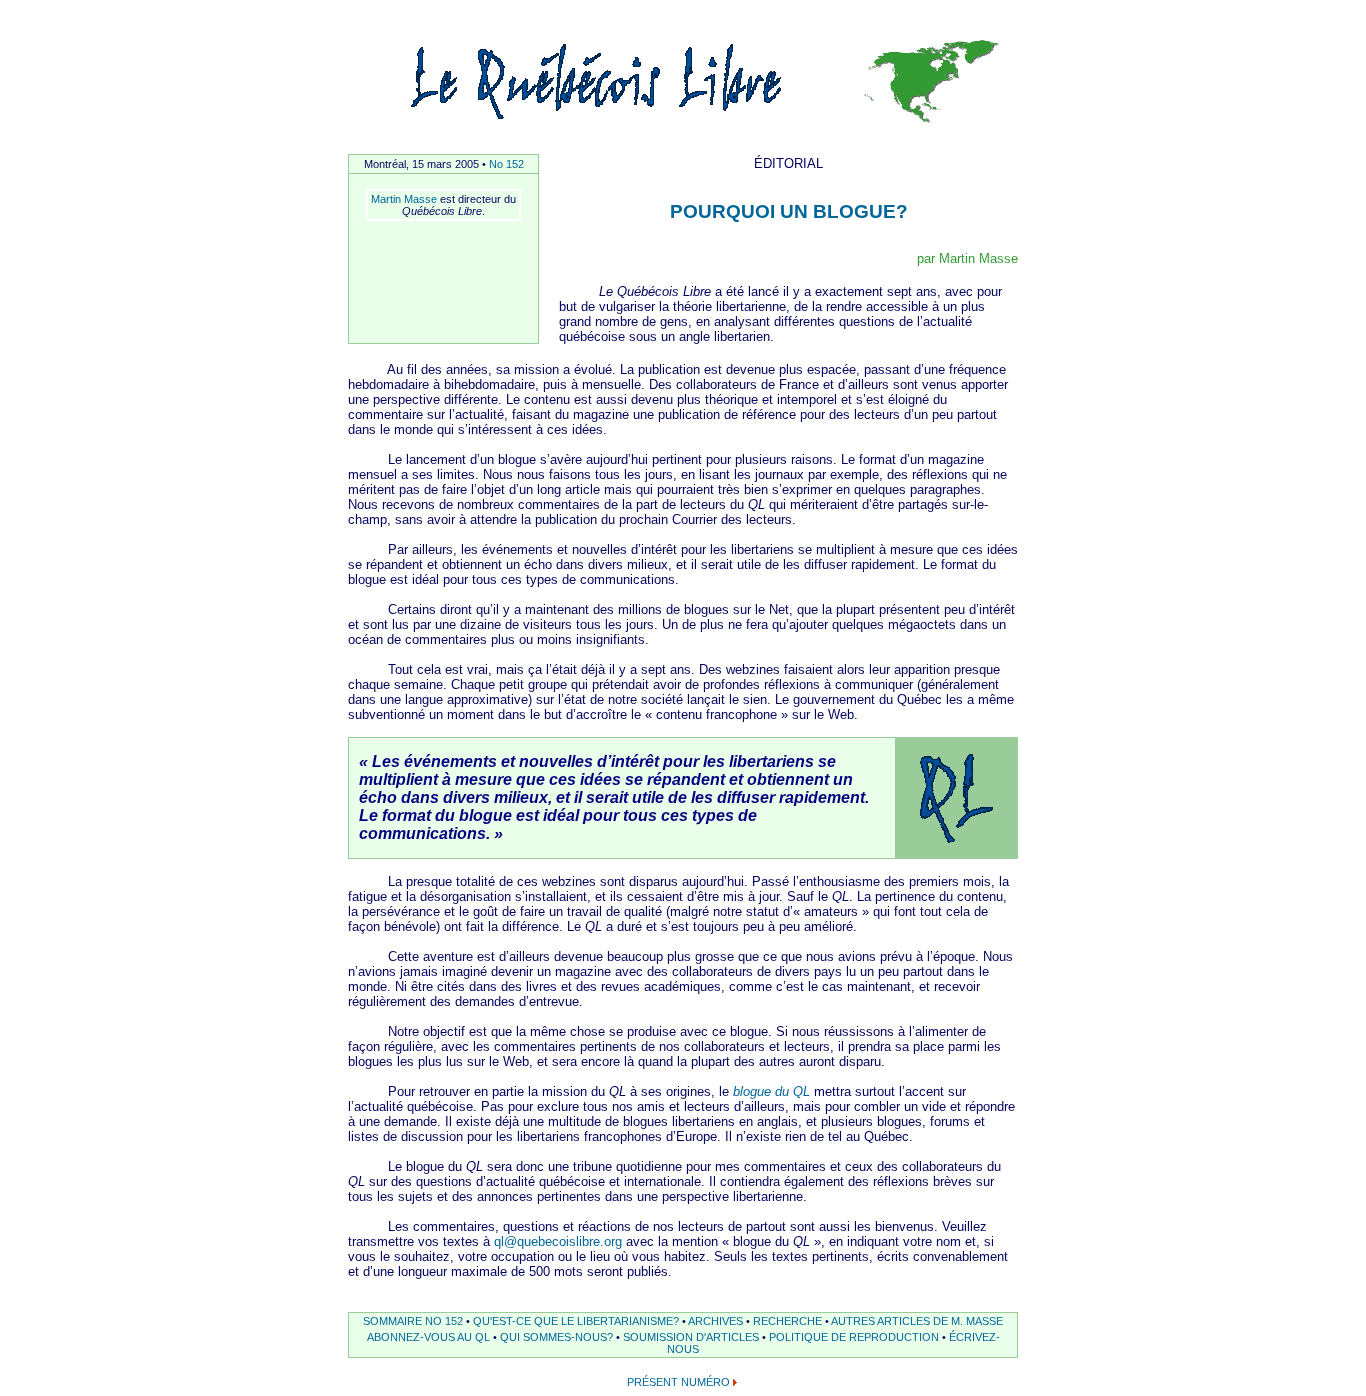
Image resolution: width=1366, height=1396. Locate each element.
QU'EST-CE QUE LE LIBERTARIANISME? (576, 1321)
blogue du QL (771, 1091)
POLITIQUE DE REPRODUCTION (854, 1337)
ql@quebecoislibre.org (558, 1241)
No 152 (506, 164)
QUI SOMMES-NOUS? (556, 1337)
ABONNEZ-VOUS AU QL (428, 1337)
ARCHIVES (715, 1321)
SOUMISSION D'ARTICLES (691, 1337)
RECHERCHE (787, 1321)
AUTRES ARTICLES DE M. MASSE (917, 1321)
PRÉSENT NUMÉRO (678, 1382)
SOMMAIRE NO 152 (413, 1321)
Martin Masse (404, 199)
